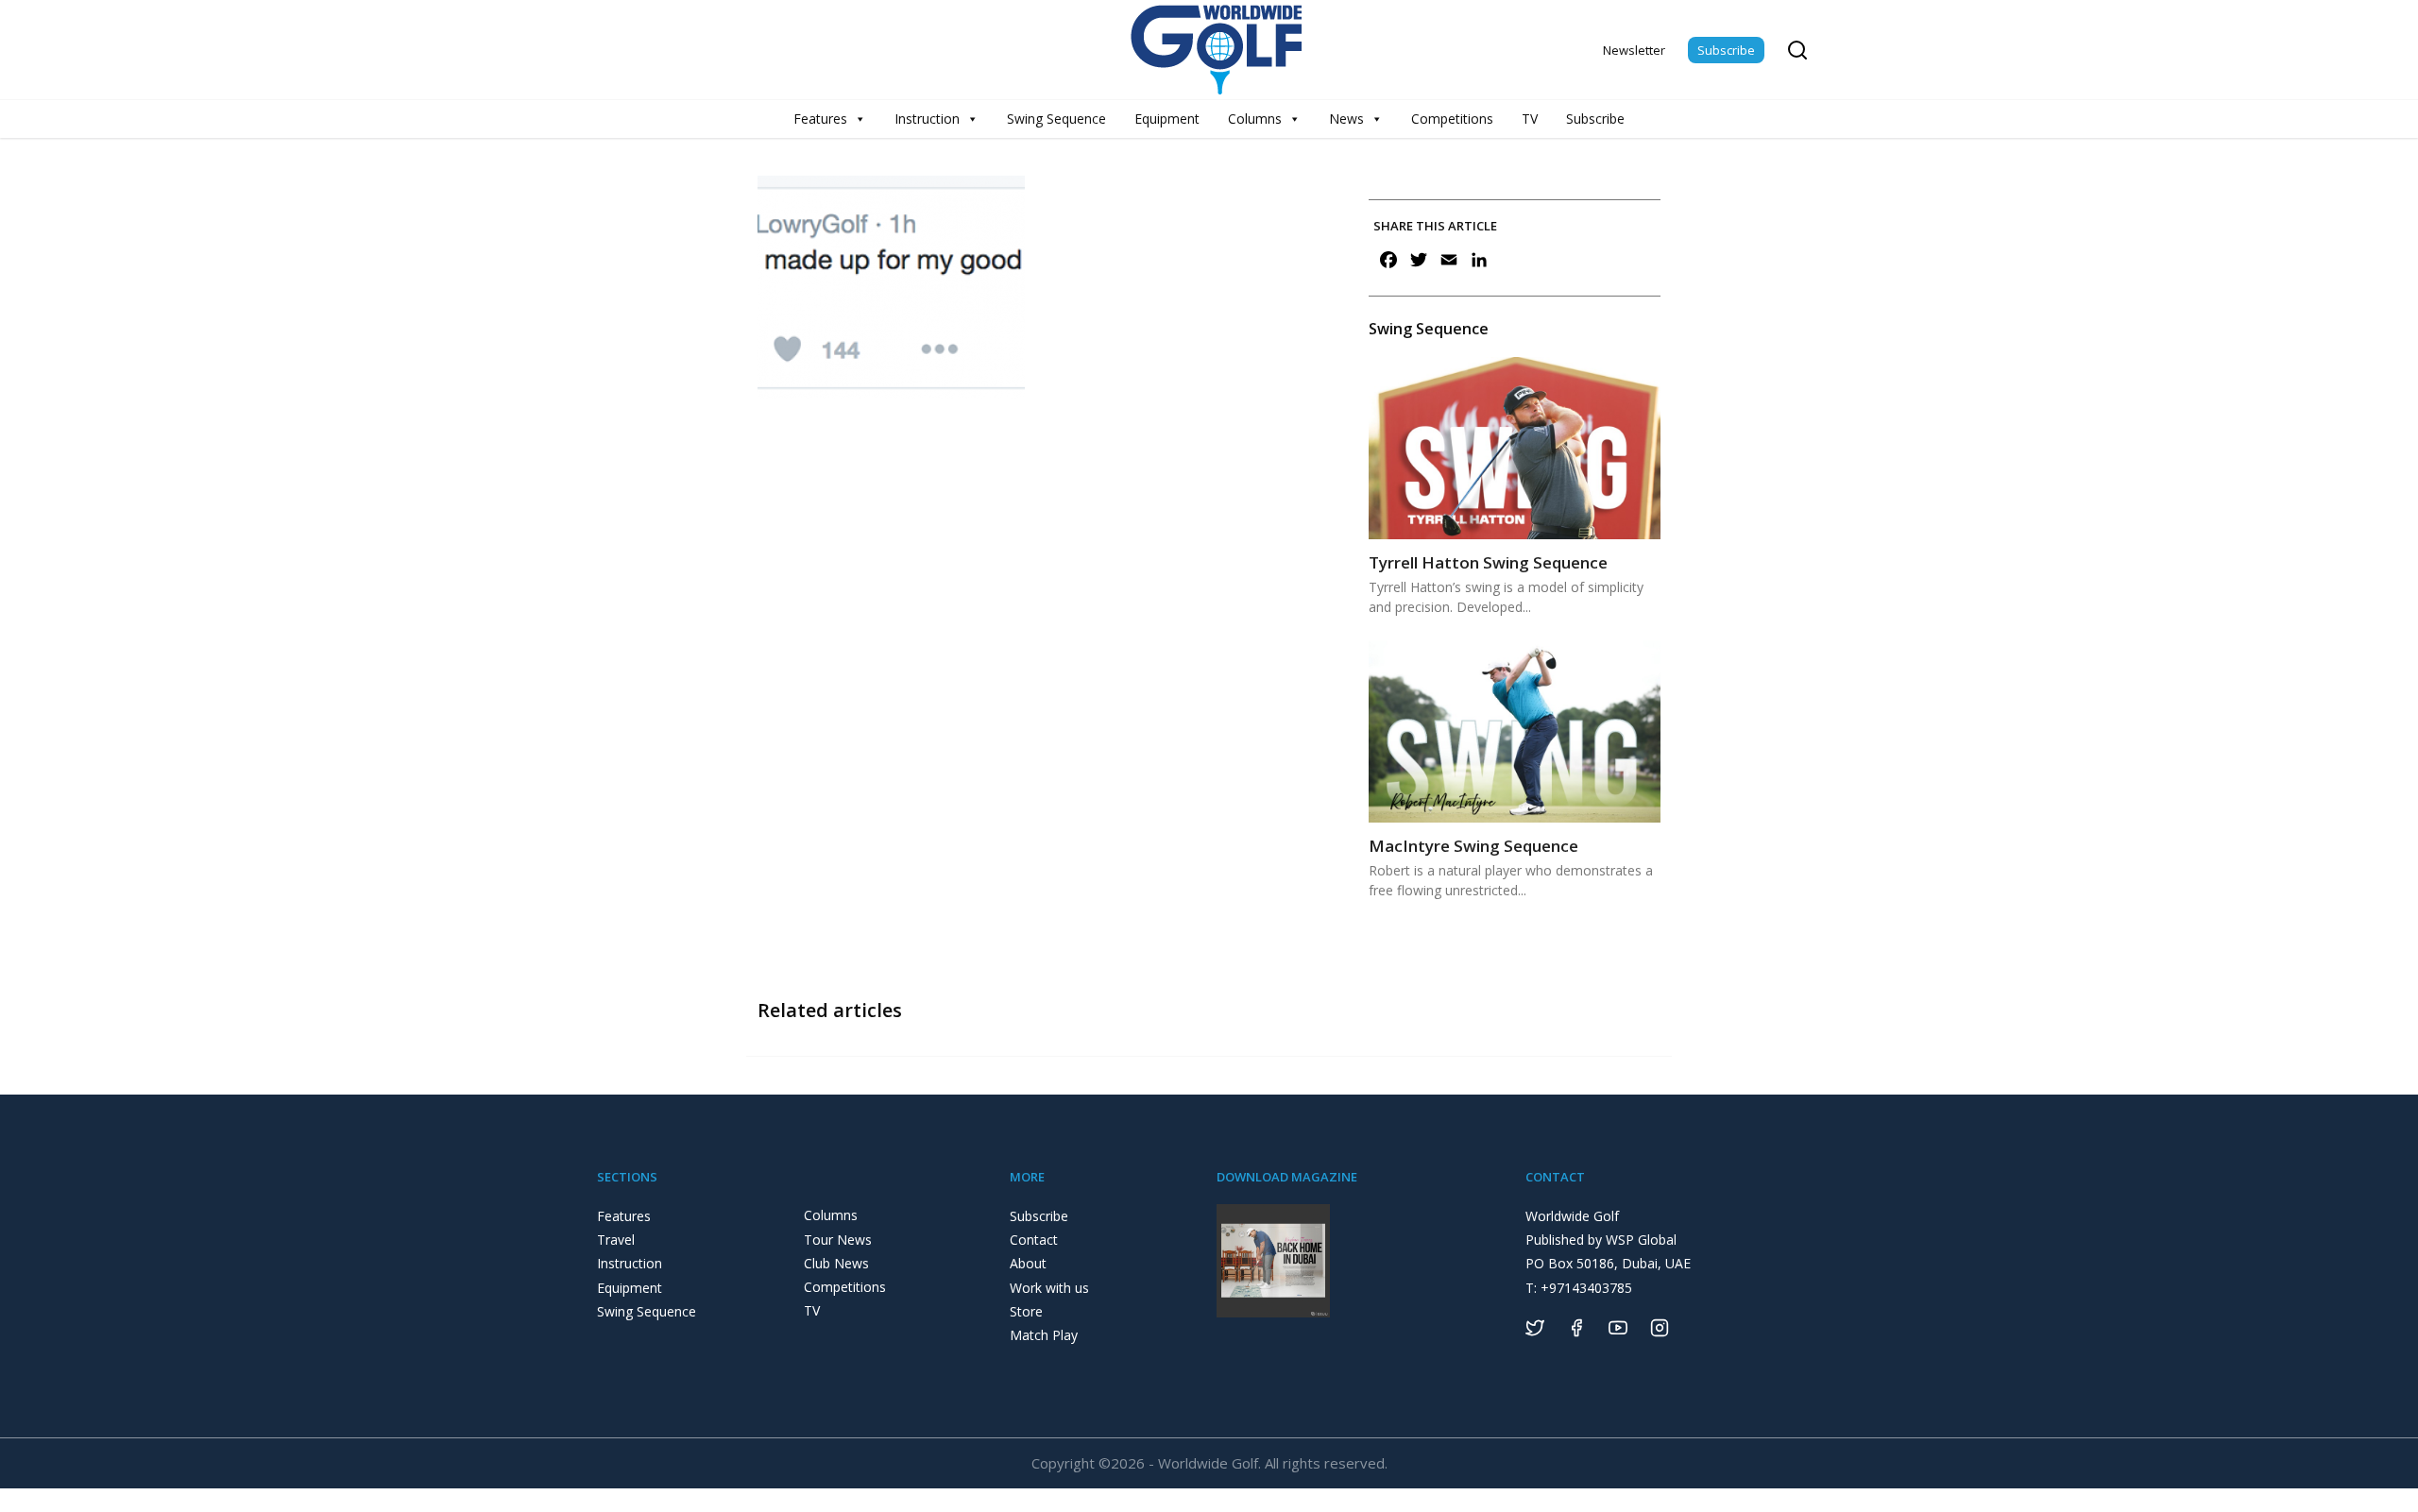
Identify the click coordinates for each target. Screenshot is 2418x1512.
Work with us (1049, 1288)
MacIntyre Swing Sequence (1473, 846)
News (1346, 119)
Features (820, 119)
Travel (616, 1240)
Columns (1255, 119)
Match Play (1044, 1335)
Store (1026, 1311)
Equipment (1167, 119)
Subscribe (1726, 50)
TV (1530, 119)
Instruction (927, 119)
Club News (836, 1263)
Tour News (838, 1240)
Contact (1034, 1240)
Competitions (1452, 119)
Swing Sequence (1056, 119)
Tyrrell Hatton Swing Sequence (1488, 562)
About (1028, 1263)
